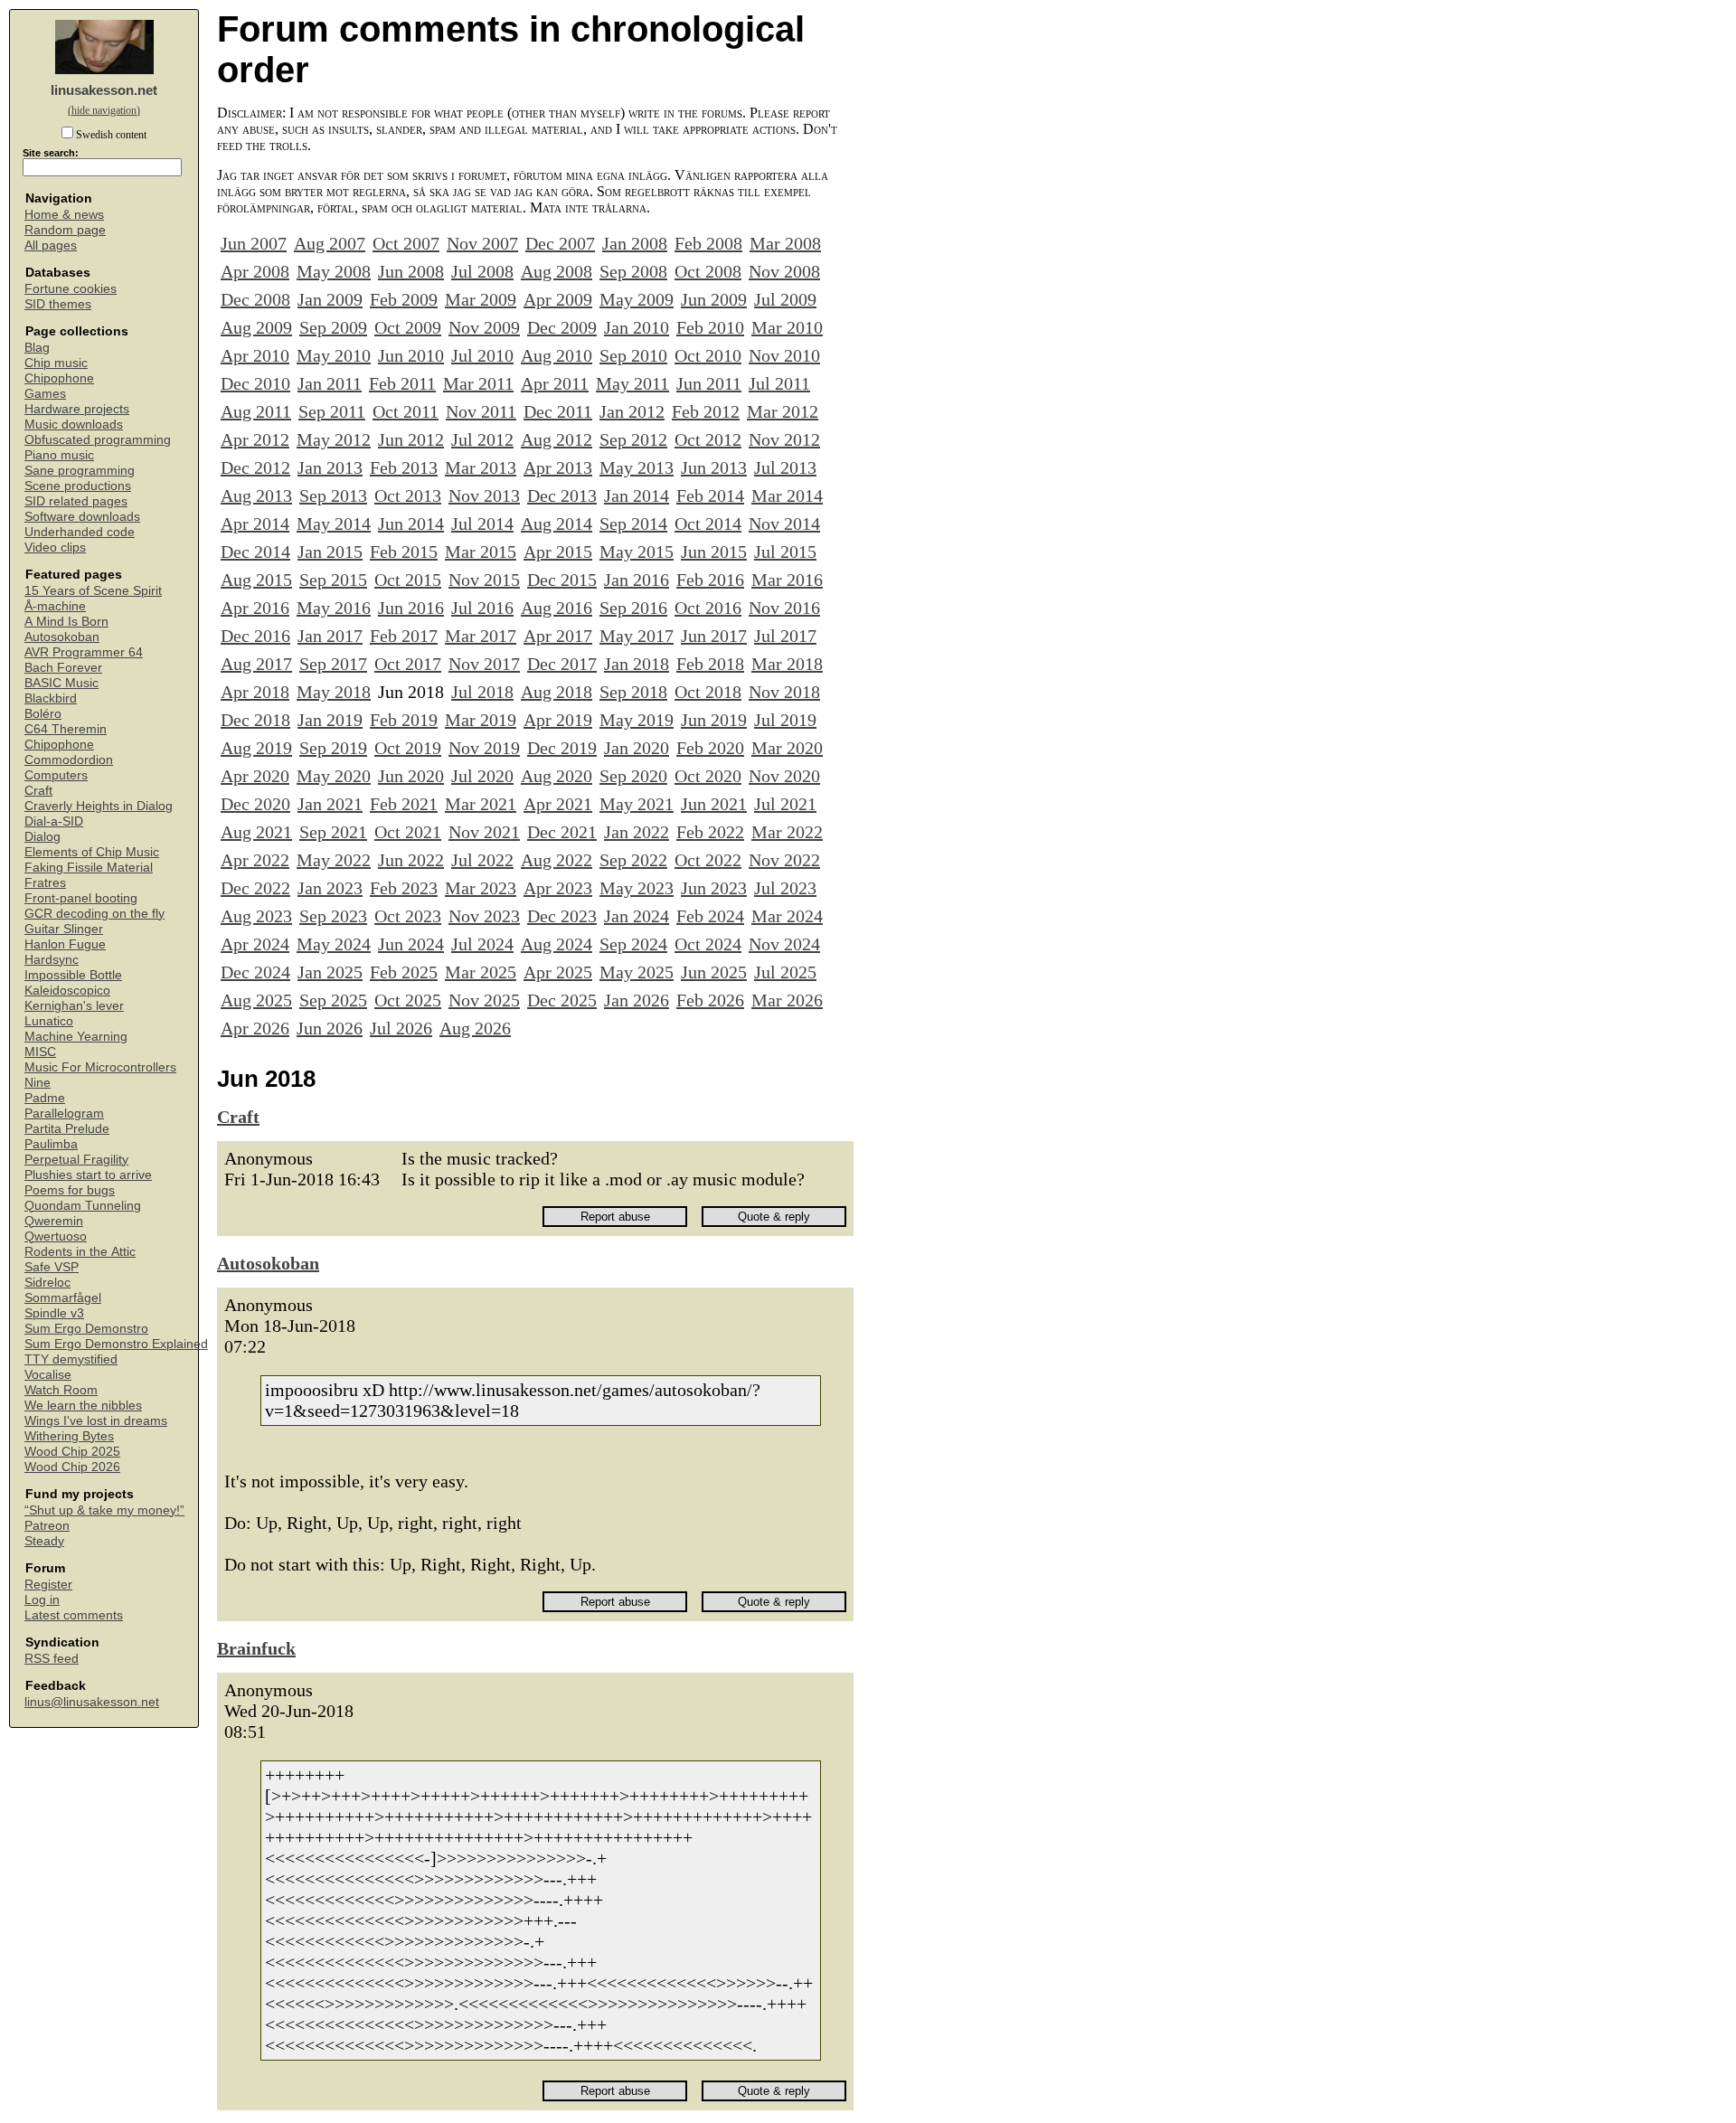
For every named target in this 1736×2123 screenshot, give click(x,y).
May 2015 (637, 552)
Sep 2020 (633, 776)
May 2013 (637, 467)
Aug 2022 (557, 860)
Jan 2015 (330, 552)
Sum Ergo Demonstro (86, 1329)
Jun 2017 (714, 636)
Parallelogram (64, 1113)
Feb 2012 (706, 411)
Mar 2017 (481, 636)
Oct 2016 (708, 608)
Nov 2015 (484, 580)
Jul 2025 (785, 972)
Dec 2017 (562, 664)
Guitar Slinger (64, 929)
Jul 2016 (482, 608)
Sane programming (80, 471)
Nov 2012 (784, 439)
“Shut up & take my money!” (104, 1510)
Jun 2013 (714, 467)
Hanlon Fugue (65, 944)
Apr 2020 (255, 776)
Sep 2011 (332, 411)
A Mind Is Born (66, 622)
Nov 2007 (482, 243)
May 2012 (334, 439)
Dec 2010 (255, 383)
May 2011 (632, 383)
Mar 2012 (783, 411)
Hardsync (52, 960)
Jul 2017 (785, 636)
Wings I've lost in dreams (96, 1421)
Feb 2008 (708, 243)
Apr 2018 (255, 692)
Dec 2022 (255, 888)
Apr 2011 (555, 383)
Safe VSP (52, 1267)
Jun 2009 (714, 299)
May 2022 (334, 860)
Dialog (42, 837)
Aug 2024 (557, 944)
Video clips (55, 547)
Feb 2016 (710, 580)
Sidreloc (47, 1283)
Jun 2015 (714, 552)
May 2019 (637, 720)
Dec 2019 (562, 748)
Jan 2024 (637, 916)
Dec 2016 (255, 636)
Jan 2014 (637, 495)
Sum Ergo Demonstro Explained (116, 1344)
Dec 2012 (255, 467)
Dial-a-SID (54, 821)
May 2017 (637, 636)
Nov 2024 (784, 944)
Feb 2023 (404, 888)
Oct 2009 (408, 327)
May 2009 (637, 299)
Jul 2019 (785, 720)
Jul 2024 (482, 944)
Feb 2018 (710, 664)
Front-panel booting (81, 898)
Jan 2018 (637, 664)
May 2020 (334, 776)
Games (45, 394)
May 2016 (334, 608)
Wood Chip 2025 (72, 1452)
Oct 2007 (406, 243)
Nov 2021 (484, 832)
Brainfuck (256, 1648)
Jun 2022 (411, 860)
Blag (37, 348)
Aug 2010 (557, 355)
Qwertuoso (56, 1236)
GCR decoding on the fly (94, 914)
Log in (42, 1600)
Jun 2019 (714, 720)
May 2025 (637, 972)
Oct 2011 (406, 411)
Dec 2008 (255, 299)
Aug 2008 (557, 271)
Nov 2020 (784, 776)
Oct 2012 (708, 439)
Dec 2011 (558, 411)
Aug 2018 (557, 692)
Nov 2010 (784, 355)
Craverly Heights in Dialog (99, 806)
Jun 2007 (254, 243)
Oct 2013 (408, 495)
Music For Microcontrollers (100, 1067)
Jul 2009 (785, 299)
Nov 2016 (784, 608)
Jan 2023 (330, 888)
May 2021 (637, 804)
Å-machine (55, 606)
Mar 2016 (787, 580)
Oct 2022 (708, 860)
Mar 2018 (787, 664)
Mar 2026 (787, 1000)
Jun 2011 (709, 383)
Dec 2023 (562, 916)
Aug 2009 (256, 327)
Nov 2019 (484, 748)
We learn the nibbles (83, 1406)
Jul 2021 (785, 804)
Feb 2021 (404, 804)
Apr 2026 (255, 1028)
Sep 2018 (633, 692)
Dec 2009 (562, 327)
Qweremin (54, 1221)
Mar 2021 (481, 804)
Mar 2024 (787, 916)
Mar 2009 (481, 299)
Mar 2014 (787, 495)
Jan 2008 (635, 243)
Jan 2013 (330, 467)
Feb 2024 (710, 916)
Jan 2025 (330, 972)
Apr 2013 (558, 467)
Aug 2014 (557, 524)
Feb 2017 (404, 636)
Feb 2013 (404, 467)
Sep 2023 (333, 916)
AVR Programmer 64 (84, 652)
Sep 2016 (633, 608)
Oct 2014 (708, 524)
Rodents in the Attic (80, 1252)
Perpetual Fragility (76, 1160)
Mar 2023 (481, 888)
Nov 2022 (784, 860)
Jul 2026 (401, 1028)
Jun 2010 (411, 355)
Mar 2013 (481, 467)
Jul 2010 (482, 355)
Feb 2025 (404, 972)
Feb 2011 (402, 383)
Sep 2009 (333, 327)
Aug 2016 (557, 608)
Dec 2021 (562, 832)
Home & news (64, 215)
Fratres (45, 883)
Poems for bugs (70, 1190)
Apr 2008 (255, 271)
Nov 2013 (484, 495)
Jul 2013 (785, 467)
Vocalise (48, 1375)
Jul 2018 (482, 692)
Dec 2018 (255, 720)
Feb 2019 (404, 720)
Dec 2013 (562, 495)
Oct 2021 (408, 832)
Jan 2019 (330, 720)
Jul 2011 (779, 383)
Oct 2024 (708, 944)
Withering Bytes (69, 1436)
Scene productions (78, 486)
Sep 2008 (633, 271)
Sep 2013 (333, 495)
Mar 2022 (787, 832)
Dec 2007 (560, 243)
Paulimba (51, 1144)
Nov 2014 (784, 524)
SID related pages (76, 501)
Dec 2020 (255, 804)
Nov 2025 (484, 1000)
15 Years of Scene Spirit (93, 591)
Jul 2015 (785, 552)
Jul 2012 (482, 439)
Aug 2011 (256, 411)
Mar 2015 (481, 552)
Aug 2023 (256, 916)
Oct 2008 (708, 271)
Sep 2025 (333, 1000)
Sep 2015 (333, 580)
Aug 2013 (256, 495)
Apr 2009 (558, 299)
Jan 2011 (330, 383)
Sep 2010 (633, 355)
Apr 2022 (255, 860)
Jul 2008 (482, 271)
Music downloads (74, 425)
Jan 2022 (637, 832)
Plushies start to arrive (88, 1175)
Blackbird (51, 698)
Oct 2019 (408, 748)
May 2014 (334, 524)
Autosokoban (62, 637)
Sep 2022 (633, 860)
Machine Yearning (76, 1037)
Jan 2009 (330, 299)
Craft (38, 791)
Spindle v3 (54, 1313)
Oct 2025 (408, 1000)
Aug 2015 (256, 580)
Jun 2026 (330, 1028)
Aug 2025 (256, 1000)
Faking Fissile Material (89, 868)
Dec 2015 (562, 580)
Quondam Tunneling (83, 1206)
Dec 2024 (255, 972)
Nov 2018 (784, 692)
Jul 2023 (785, 888)
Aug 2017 (256, 664)
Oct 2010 (708, 355)
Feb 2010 (710, 327)
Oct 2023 (408, 916)
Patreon (47, 1526)
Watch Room (61, 1390)
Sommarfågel (63, 1298)
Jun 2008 (411, 271)
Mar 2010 (787, 327)
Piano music (59, 455)
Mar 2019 (481, 720)
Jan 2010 (637, 327)
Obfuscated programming (98, 440)
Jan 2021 (330, 804)
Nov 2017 (484, 664)
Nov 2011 (481, 411)
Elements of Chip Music (92, 852)
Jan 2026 (637, 1000)
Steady (44, 1541)
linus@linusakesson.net (92, 1702)
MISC (40, 1052)
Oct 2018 (708, 692)
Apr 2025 (558, 972)
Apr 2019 (558, 720)
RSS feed (52, 1659)
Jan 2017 (330, 636)
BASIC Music (61, 683)
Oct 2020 (708, 776)
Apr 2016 (255, 608)
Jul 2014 (482, 524)
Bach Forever (63, 668)
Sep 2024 (633, 944)
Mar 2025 (481, 972)
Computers (56, 775)
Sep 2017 (333, 664)
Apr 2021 (558, 804)
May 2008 (334, 271)
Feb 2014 (710, 495)
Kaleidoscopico (67, 991)
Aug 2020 (557, 776)
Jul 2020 (482, 776)
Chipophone (59, 378)
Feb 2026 (710, 1000)
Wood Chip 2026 (72, 1467)
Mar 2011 (478, 383)
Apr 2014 (255, 524)
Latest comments (74, 1615)
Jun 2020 (411, 776)
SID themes (58, 304)
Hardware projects (77, 409)
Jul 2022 (482, 860)
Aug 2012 (557, 439)
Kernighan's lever (74, 1006)
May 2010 (334, 355)
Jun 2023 (714, 888)
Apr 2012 (255, 439)
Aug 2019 (256, 748)
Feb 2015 (404, 552)
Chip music (56, 363)
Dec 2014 (255, 552)
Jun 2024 (411, 944)
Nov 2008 (784, 271)
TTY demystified (71, 1359)
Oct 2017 (408, 664)
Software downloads (82, 517)
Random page (65, 230)
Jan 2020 (637, 748)
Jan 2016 (637, 580)
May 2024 (334, 944)
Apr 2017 (558, 636)
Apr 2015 (558, 552)
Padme (45, 1098)
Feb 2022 (710, 832)
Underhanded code (80, 532)
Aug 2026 (475, 1028)
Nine (38, 1083)
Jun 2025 (714, 972)
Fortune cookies (71, 289)
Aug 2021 (256, 832)
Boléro (43, 714)
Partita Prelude (67, 1129)
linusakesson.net (104, 90)
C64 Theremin (66, 729)
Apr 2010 (255, 355)
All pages (51, 245)
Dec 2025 (562, 1000)
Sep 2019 (333, 748)
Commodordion (69, 760)
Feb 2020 (710, 748)
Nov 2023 (484, 916)
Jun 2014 (411, 524)
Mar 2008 (785, 243)
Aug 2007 (330, 243)
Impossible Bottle (73, 975)
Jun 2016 (411, 608)
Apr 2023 (558, 888)
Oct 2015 (408, 580)
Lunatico (49, 1021)
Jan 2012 (632, 411)
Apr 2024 (255, 944)
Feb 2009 (404, 299)
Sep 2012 (633, 439)
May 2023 (637, 888)
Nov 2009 (484, 327)
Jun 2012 (411, 439)
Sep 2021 (333, 832)
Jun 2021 (714, 804)
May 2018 (334, 692)
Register (48, 1585)
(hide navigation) (104, 110)
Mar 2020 (787, 748)
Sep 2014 (633, 524)
